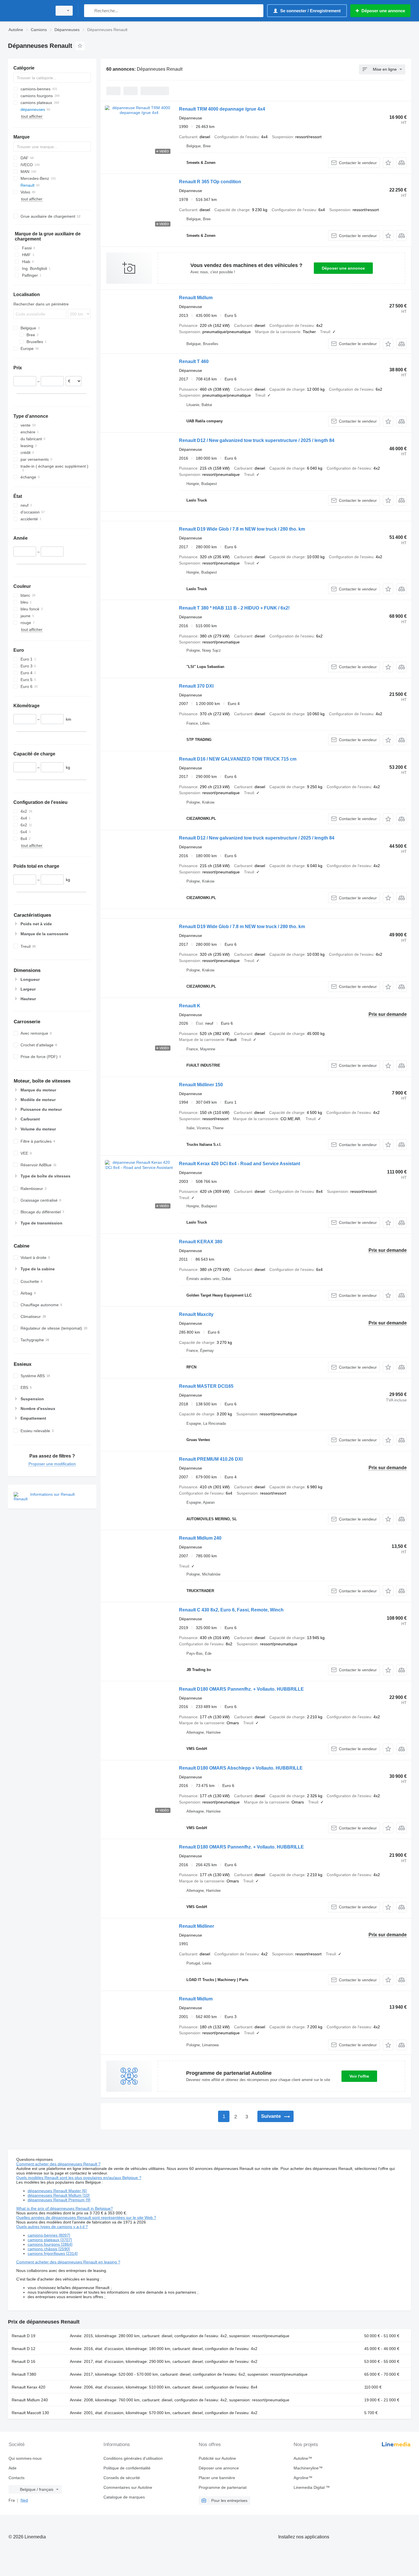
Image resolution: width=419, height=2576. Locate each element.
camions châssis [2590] (49, 2249)
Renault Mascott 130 (30, 2413)
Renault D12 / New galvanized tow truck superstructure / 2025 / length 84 (257, 440)
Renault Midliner (197, 1926)
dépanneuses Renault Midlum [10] (59, 2195)
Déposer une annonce (343, 268)
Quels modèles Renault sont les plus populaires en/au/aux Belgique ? (79, 2178)
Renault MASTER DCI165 (206, 1386)
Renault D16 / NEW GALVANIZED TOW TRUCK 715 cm (238, 759)
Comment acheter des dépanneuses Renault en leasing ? (68, 2262)
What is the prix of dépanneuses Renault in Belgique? (65, 2208)
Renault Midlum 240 (200, 1538)
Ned (24, 2500)
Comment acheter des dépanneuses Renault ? (58, 2164)
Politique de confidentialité (127, 2468)
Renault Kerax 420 (29, 2387)
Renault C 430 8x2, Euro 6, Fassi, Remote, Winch (231, 1610)
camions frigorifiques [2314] (53, 2253)
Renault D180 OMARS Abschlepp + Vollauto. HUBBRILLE (241, 1768)
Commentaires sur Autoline (128, 2487)
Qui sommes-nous (25, 2458)
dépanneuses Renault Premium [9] (59, 2200)
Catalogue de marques (124, 2497)
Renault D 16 (24, 2361)
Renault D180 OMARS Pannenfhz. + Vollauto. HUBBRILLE (241, 1689)
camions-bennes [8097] (49, 2235)
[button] (388, 163)
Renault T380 (24, 2374)
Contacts (17, 2478)
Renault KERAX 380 (201, 1242)
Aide (13, 2468)
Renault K (190, 1006)
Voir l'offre (359, 2076)
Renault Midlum (196, 298)
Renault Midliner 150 (201, 1085)
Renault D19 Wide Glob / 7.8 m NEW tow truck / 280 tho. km (242, 529)
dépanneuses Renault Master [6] (57, 2191)
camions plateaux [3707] (50, 2240)
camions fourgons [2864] (50, 2244)
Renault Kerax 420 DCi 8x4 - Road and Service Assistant (240, 1164)
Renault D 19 (24, 2336)
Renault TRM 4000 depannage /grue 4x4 (222, 109)
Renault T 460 (194, 361)
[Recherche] (90, 11)
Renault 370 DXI (196, 686)
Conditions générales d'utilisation (133, 2458)
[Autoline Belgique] (29, 11)
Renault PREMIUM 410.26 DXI (211, 1459)
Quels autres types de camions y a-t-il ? (52, 2227)
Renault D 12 (24, 2349)
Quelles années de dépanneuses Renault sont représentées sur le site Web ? (86, 2218)
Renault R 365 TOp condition (210, 182)
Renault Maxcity (196, 1314)
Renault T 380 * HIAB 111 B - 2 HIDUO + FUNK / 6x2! (234, 608)
